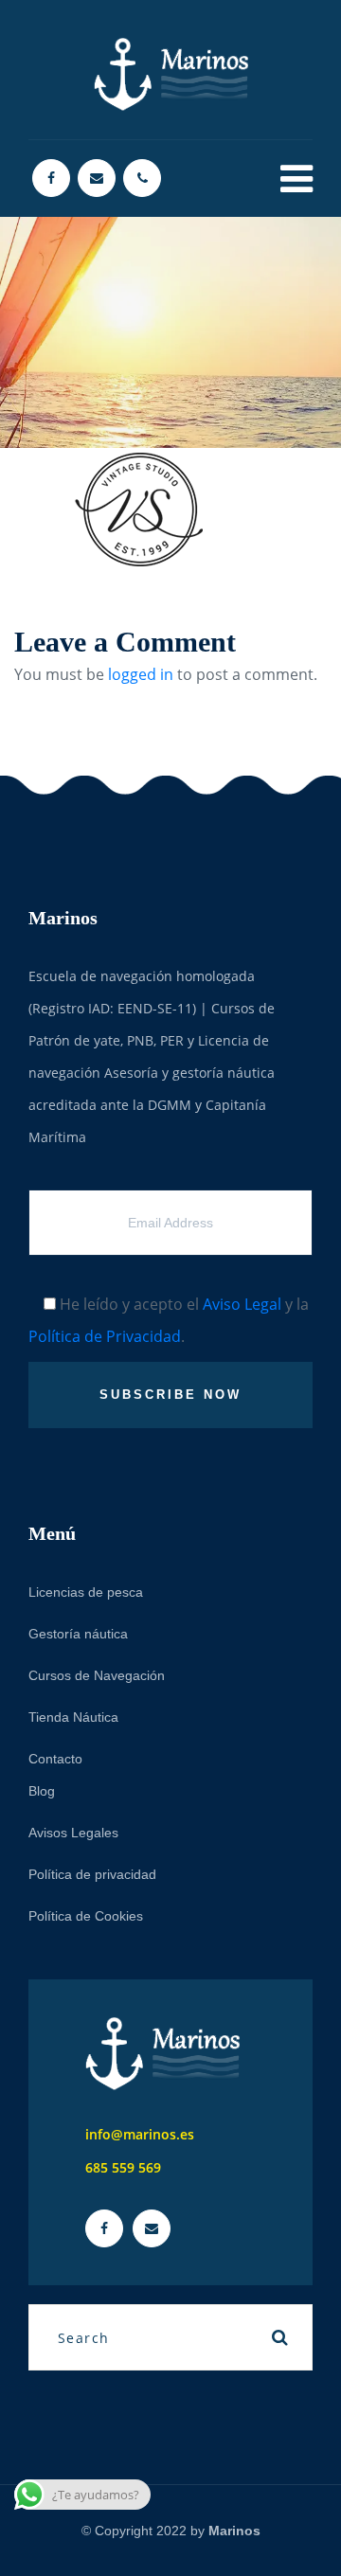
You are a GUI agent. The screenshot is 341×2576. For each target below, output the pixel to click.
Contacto (55, 1759)
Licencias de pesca (86, 1592)
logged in (141, 674)
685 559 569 (123, 2167)
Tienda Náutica (73, 1717)
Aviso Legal (242, 1304)
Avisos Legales (73, 1833)
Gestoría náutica (78, 1634)
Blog (42, 1791)
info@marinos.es (140, 2134)
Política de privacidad (92, 1874)
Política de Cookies (86, 1916)
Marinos (234, 2531)
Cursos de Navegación (97, 1675)
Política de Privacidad (105, 1336)
